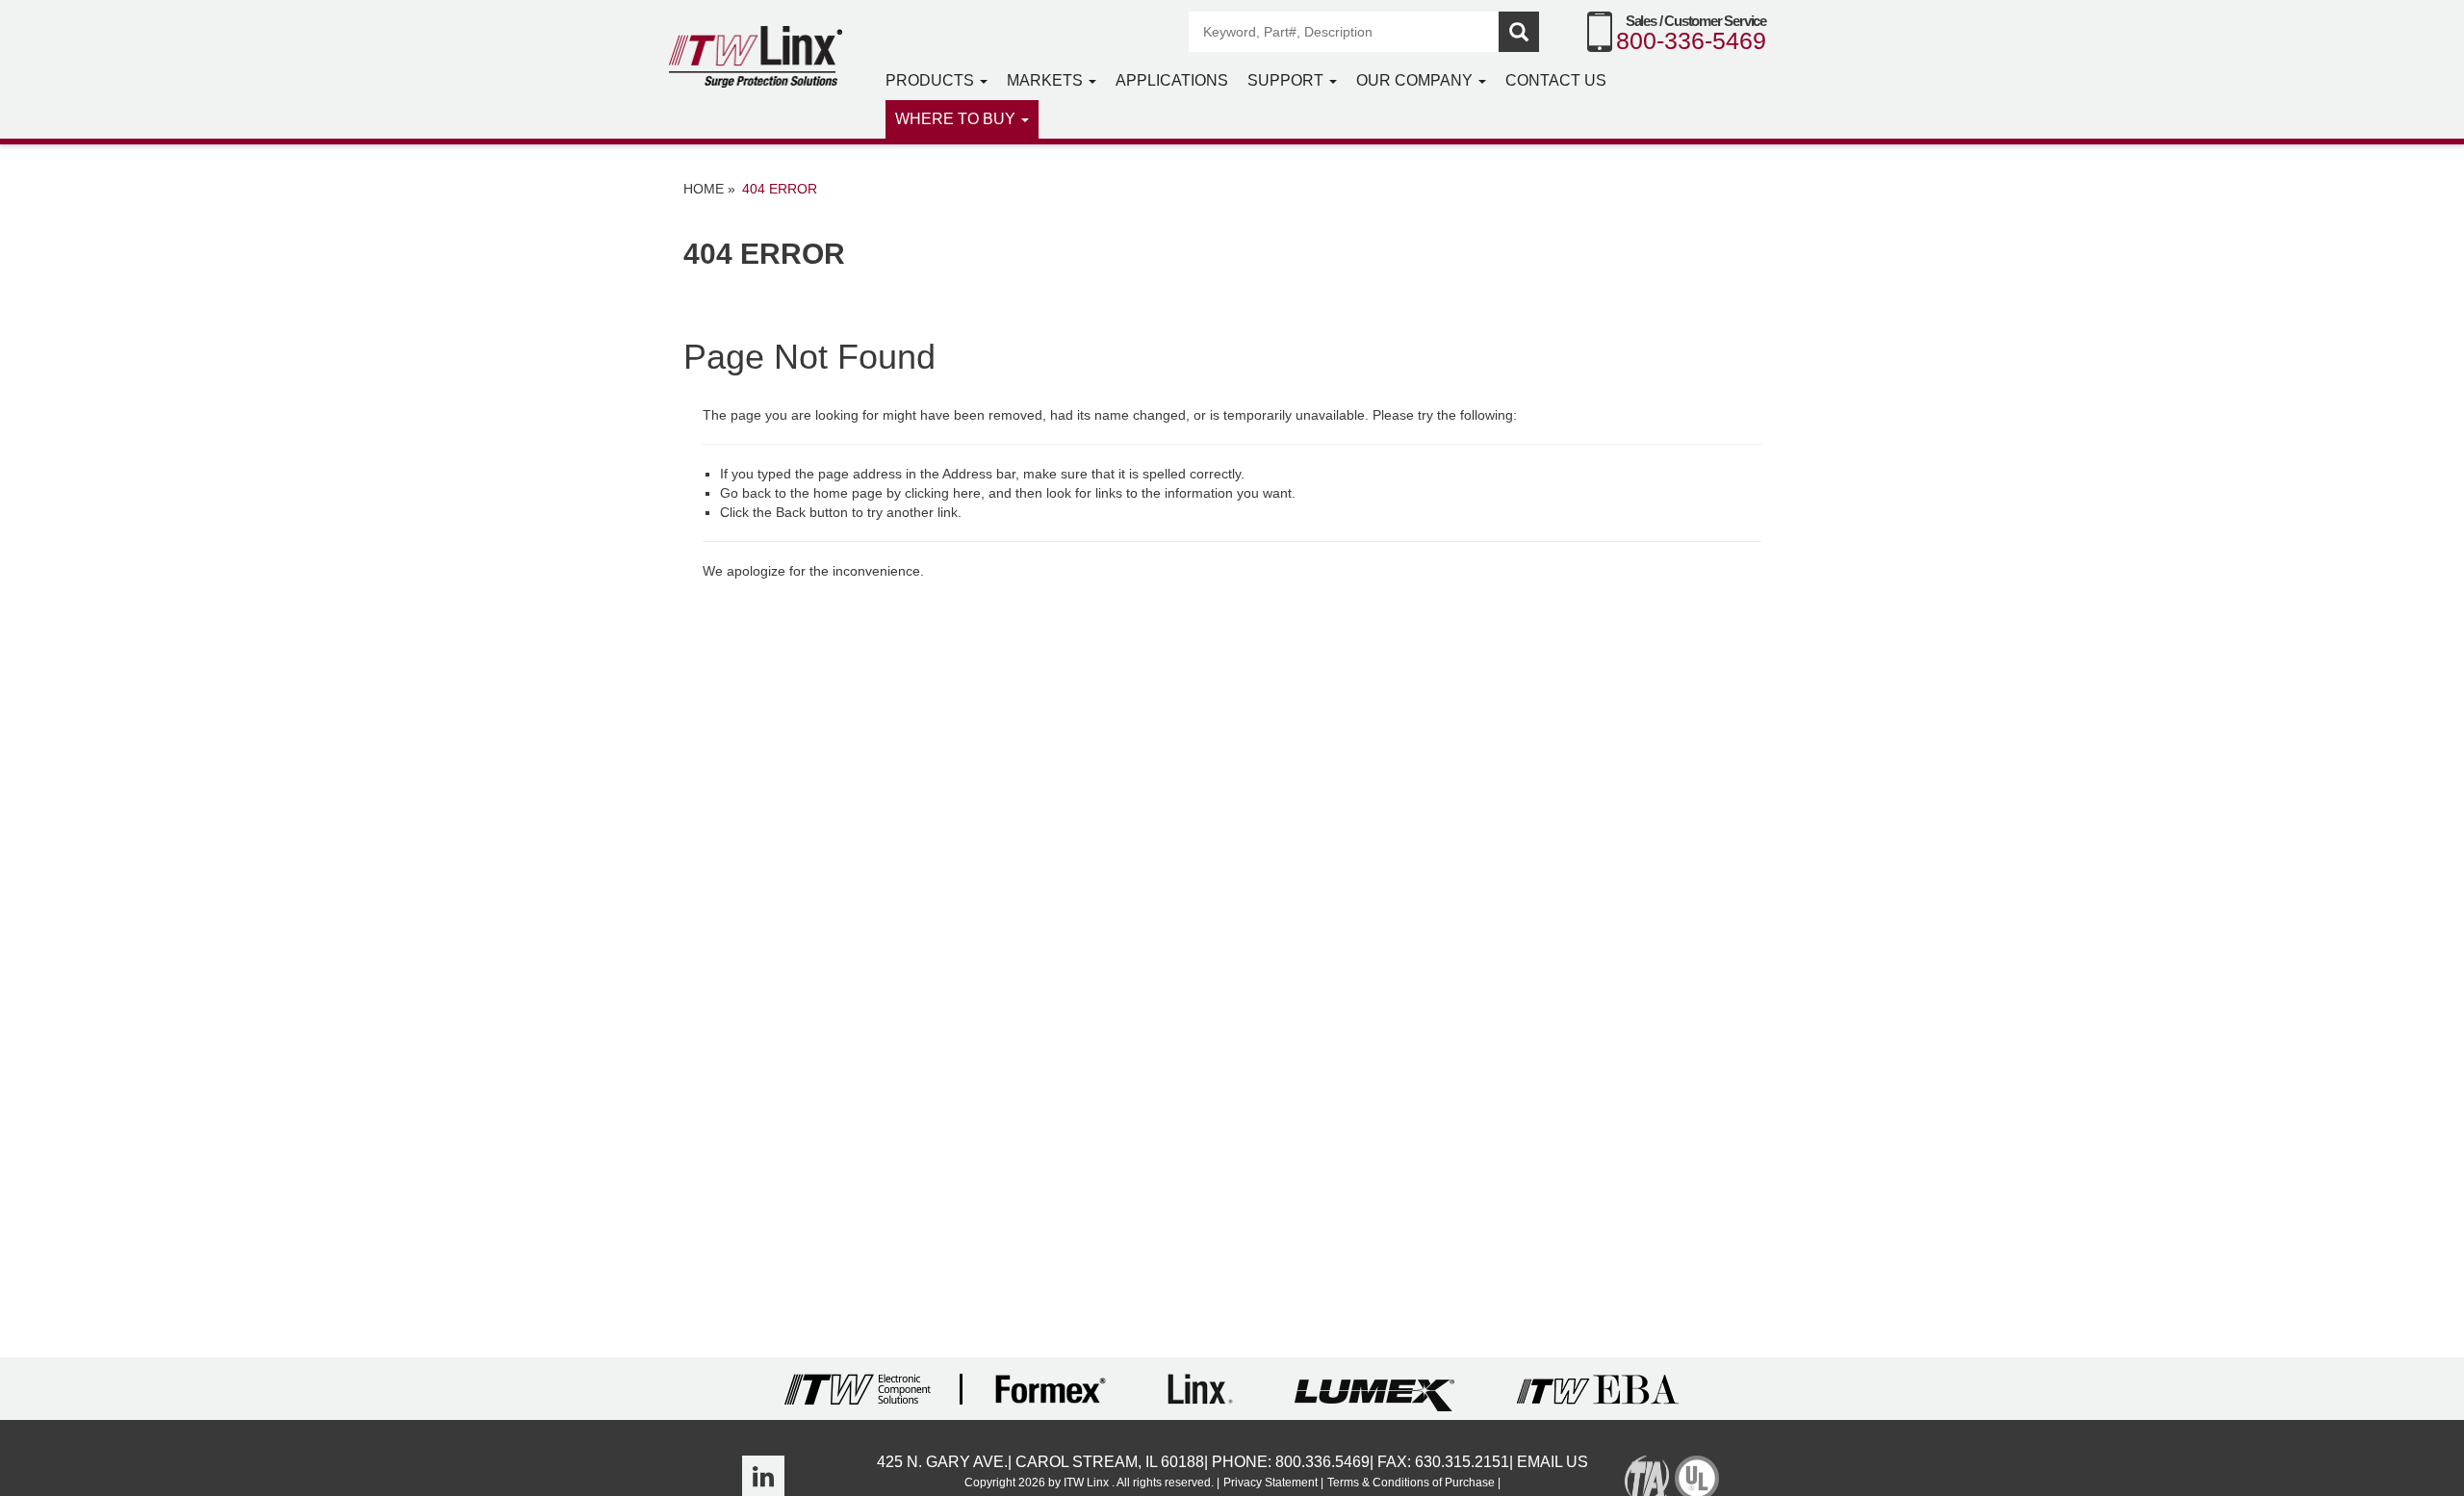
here (967, 493)
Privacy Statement (1270, 1483)
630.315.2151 (1462, 1462)
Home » (709, 189)
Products (932, 80)
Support (1287, 80)
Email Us (1553, 1462)
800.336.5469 (1322, 1462)
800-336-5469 (1691, 40)
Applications (1172, 80)
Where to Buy (957, 119)
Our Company (1416, 80)
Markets (1047, 80)
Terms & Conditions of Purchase (1411, 1483)
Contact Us (1556, 80)
